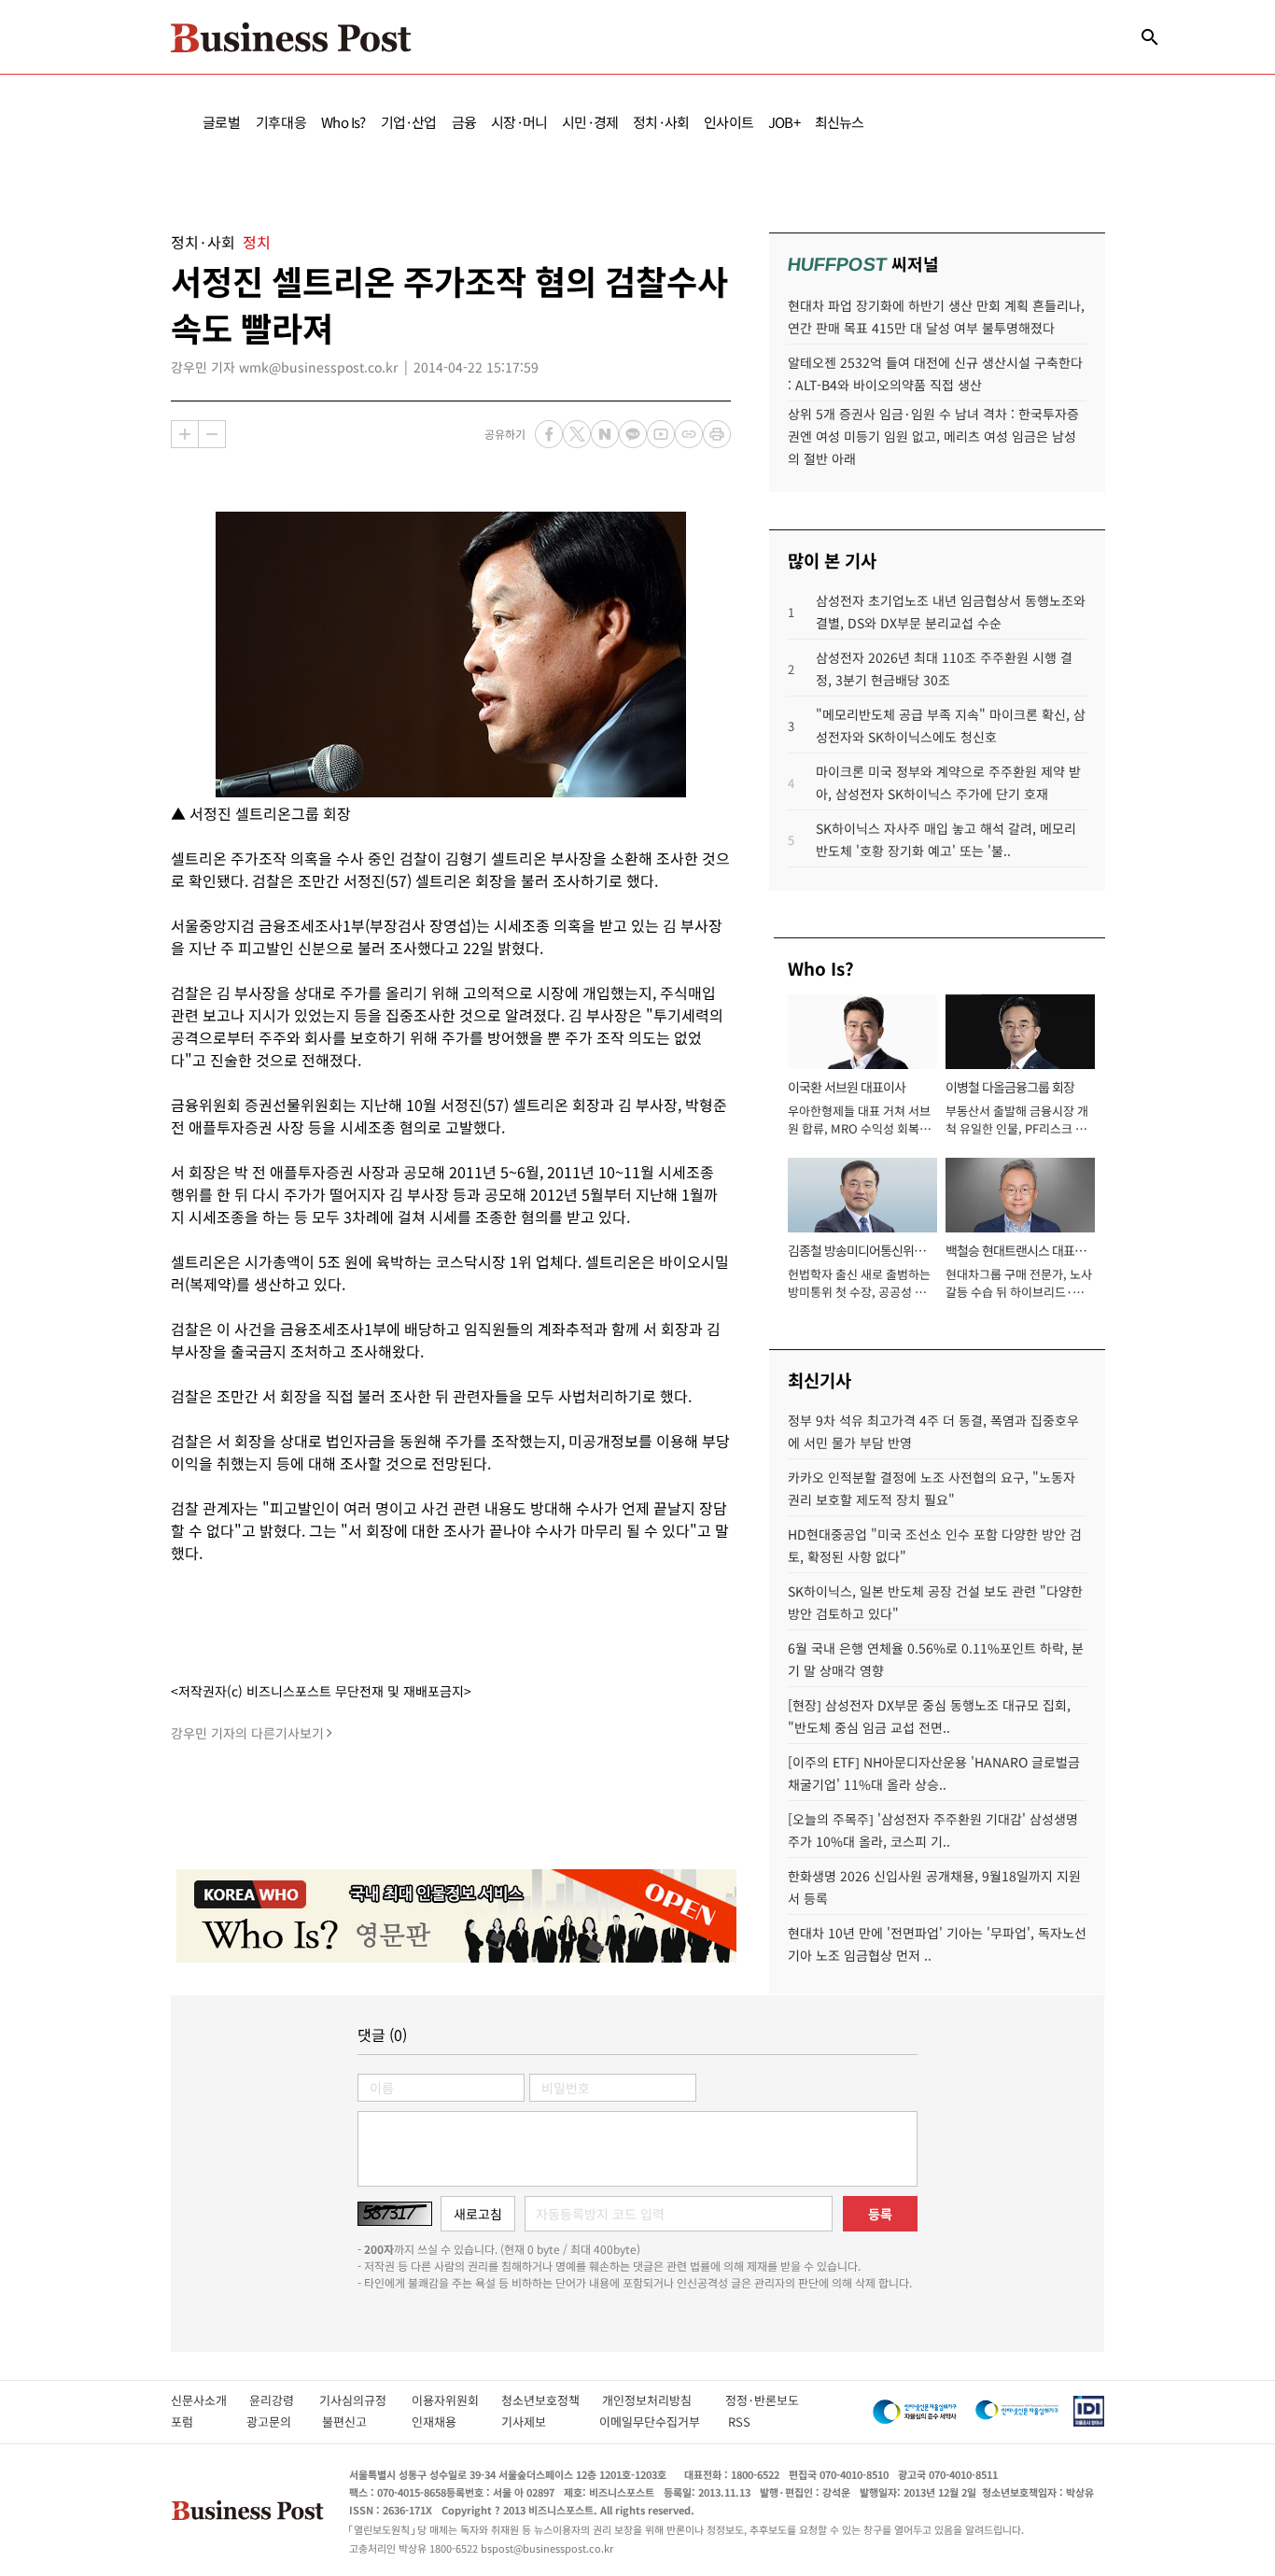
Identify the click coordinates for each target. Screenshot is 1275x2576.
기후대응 (281, 122)
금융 (464, 122)
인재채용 (447, 2421)
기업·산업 (409, 122)
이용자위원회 (456, 2400)
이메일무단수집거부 (654, 2421)
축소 (212, 434)
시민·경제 (590, 122)
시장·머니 (519, 122)
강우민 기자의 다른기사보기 (247, 1733)
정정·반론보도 (762, 2400)
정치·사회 (661, 122)
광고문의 (274, 2421)
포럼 (199, 2421)
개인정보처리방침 (664, 2400)
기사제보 (540, 2421)
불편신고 (357, 2421)
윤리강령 (284, 2400)
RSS (739, 2421)
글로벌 (222, 122)
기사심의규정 (365, 2400)
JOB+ (784, 122)
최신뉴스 (840, 122)
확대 (185, 434)
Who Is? (343, 122)
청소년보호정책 (552, 2400)
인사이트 (729, 122)
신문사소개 (210, 2400)
